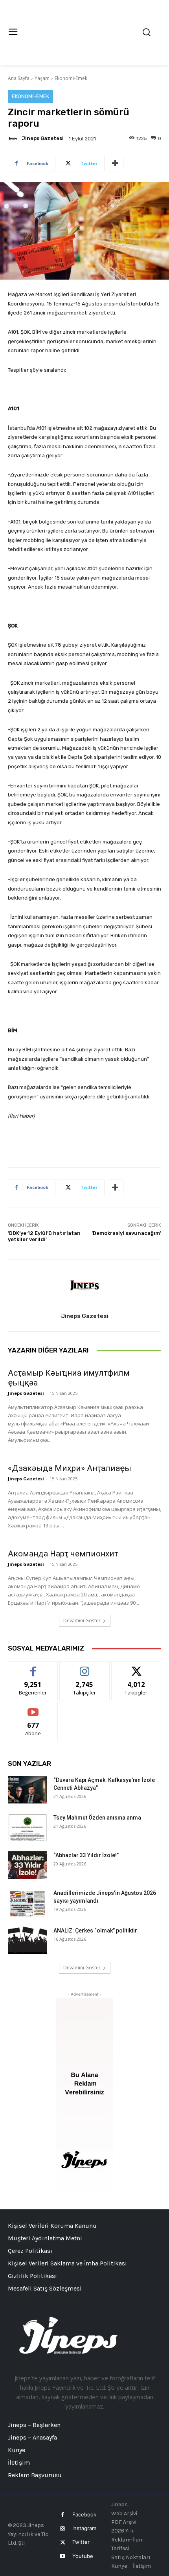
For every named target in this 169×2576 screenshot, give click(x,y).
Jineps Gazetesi (43, 138)
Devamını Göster (82, 1621)
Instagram (84, 2528)
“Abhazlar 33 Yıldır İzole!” (86, 1855)
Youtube (83, 2556)
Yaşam (42, 78)
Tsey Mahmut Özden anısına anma (97, 1818)
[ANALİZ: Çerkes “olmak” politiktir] (28, 1940)
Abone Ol (33, 1708)
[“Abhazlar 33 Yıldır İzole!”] (28, 1865)
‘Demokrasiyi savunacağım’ (126, 1233)
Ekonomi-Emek (71, 78)
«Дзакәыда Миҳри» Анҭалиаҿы (70, 1468)
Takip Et (85, 1667)
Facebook (84, 2514)
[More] (115, 164)
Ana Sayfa (19, 78)
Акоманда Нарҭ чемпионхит (63, 1554)
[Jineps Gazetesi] (14, 138)
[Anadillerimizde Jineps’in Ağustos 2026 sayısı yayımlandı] (28, 1903)
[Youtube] (63, 2556)
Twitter (81, 2542)
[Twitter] (63, 2542)
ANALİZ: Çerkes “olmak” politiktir (95, 1931)
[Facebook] (63, 2515)
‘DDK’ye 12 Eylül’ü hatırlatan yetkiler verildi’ (44, 1236)
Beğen (33, 1667)
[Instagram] (63, 2529)
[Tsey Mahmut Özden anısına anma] (28, 1827)
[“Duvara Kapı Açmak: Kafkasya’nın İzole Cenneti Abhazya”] (28, 1790)
